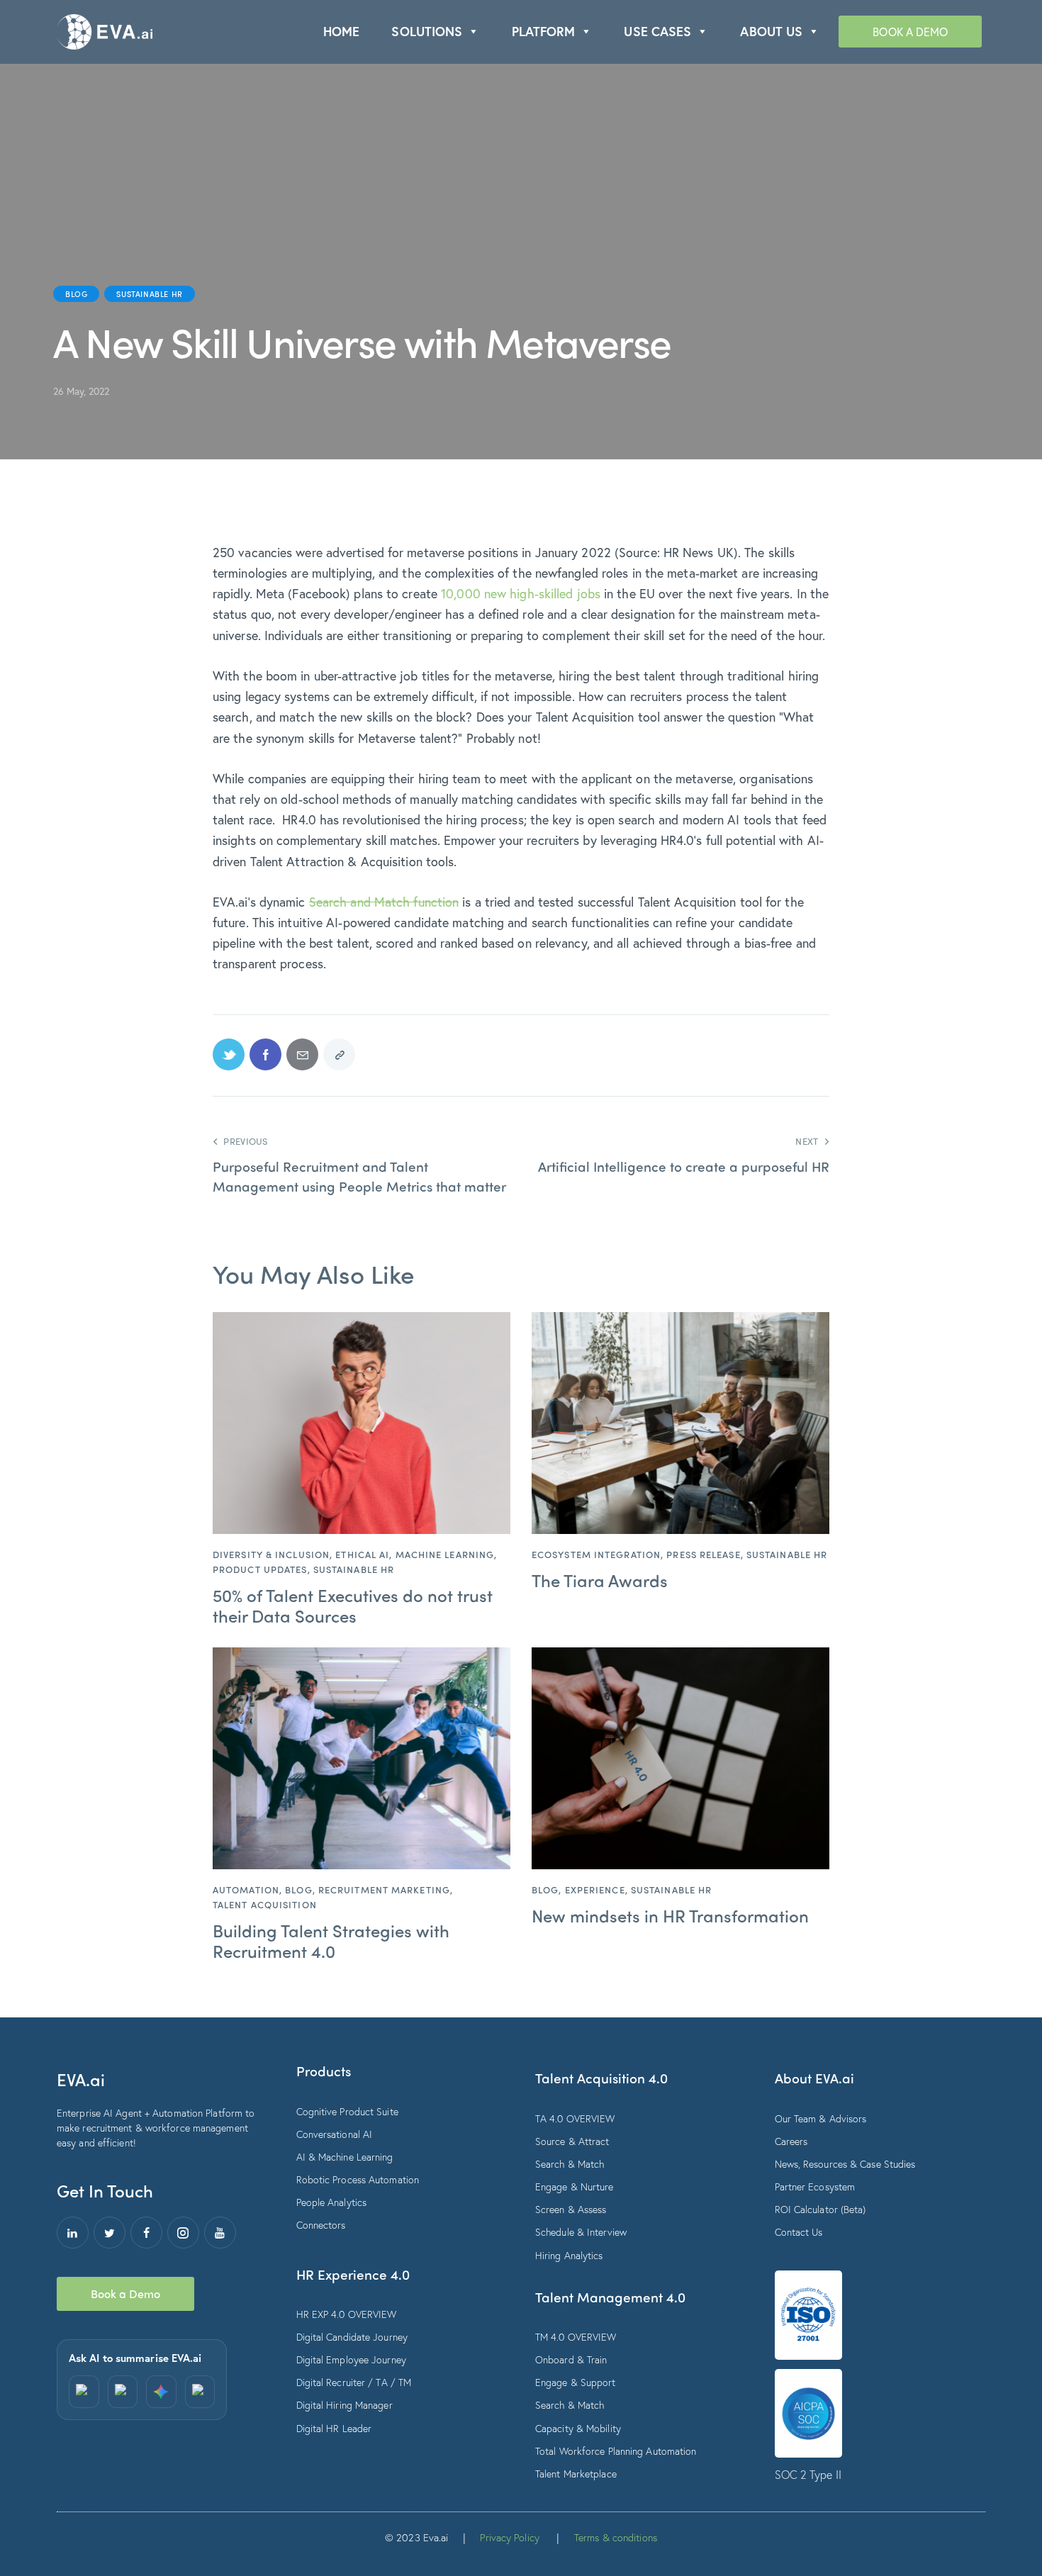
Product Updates (260, 1569)
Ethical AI (362, 1554)
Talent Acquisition (265, 1904)
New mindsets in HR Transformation (670, 1916)
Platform (544, 31)
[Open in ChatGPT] (84, 2392)
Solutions (427, 31)
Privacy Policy (509, 2537)
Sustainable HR (149, 293)
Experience (595, 1889)
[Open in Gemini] (161, 2392)
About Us (771, 31)
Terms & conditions (616, 2537)
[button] (473, 32)
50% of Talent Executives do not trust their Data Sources (353, 1606)
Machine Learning (445, 1554)
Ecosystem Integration (596, 1554)
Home (341, 31)
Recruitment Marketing (384, 1889)
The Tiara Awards (600, 1580)
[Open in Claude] (200, 2392)
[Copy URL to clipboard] (339, 1054)
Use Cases (657, 31)
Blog (76, 293)
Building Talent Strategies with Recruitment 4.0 (331, 1941)
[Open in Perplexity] (123, 2392)
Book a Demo (910, 32)
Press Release (703, 1554)
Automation (246, 1889)
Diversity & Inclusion (271, 1554)
